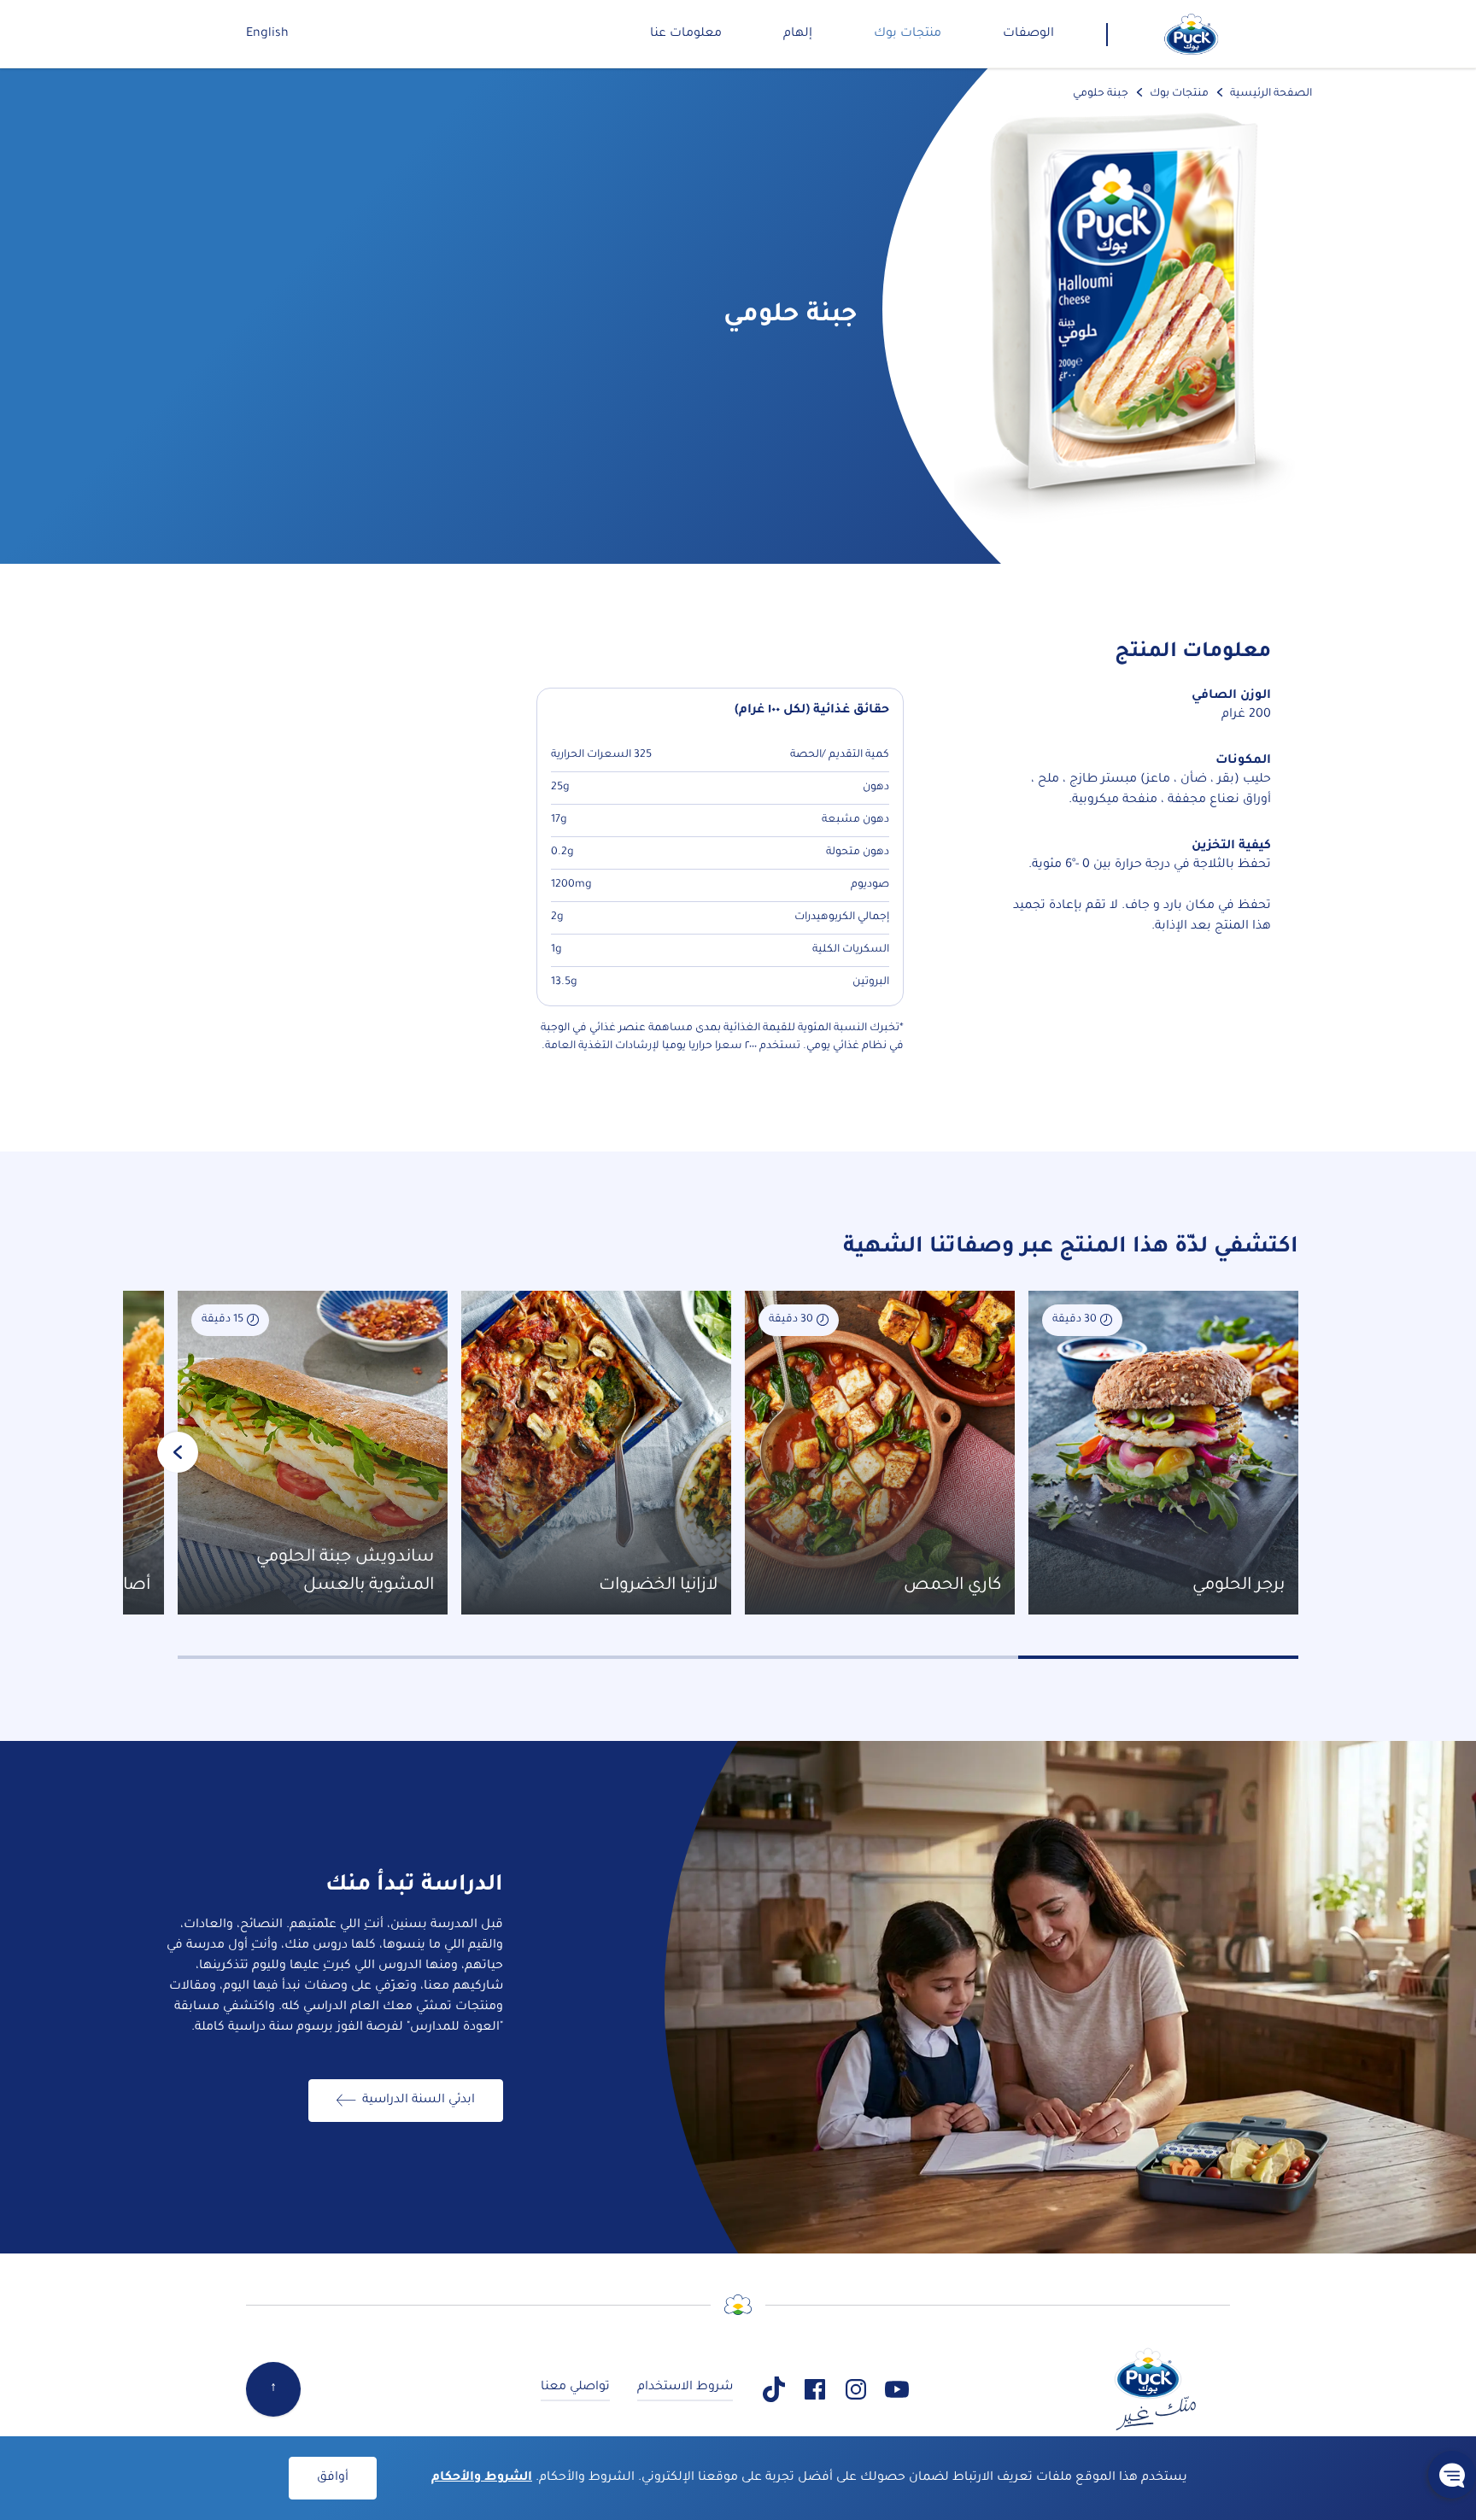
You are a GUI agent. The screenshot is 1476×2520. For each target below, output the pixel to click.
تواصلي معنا (575, 2388)
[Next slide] (178, 1452)
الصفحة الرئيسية (1271, 94)
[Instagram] (856, 2389)
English (267, 34)
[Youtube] (897, 2389)
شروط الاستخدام (685, 2388)
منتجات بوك (1179, 94)
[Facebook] (815, 2389)
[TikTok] (774, 2389)
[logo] (1192, 34)
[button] (1452, 2475)
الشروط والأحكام (482, 2478)
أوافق (333, 2478)
